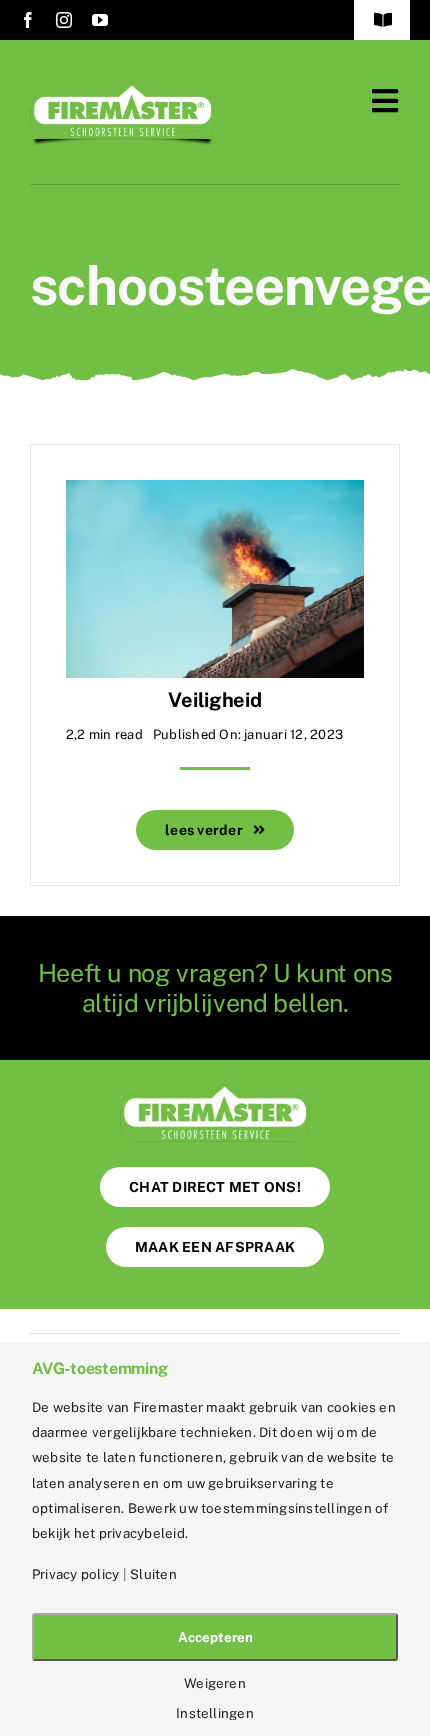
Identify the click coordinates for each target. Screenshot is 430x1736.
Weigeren (215, 1683)
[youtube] (100, 20)
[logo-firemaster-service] (122, 87)
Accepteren (215, 1637)
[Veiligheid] (215, 494)
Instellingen (215, 1713)
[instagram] (64, 20)
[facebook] (28, 20)
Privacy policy (75, 1574)
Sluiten (153, 1574)
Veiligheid (214, 700)
